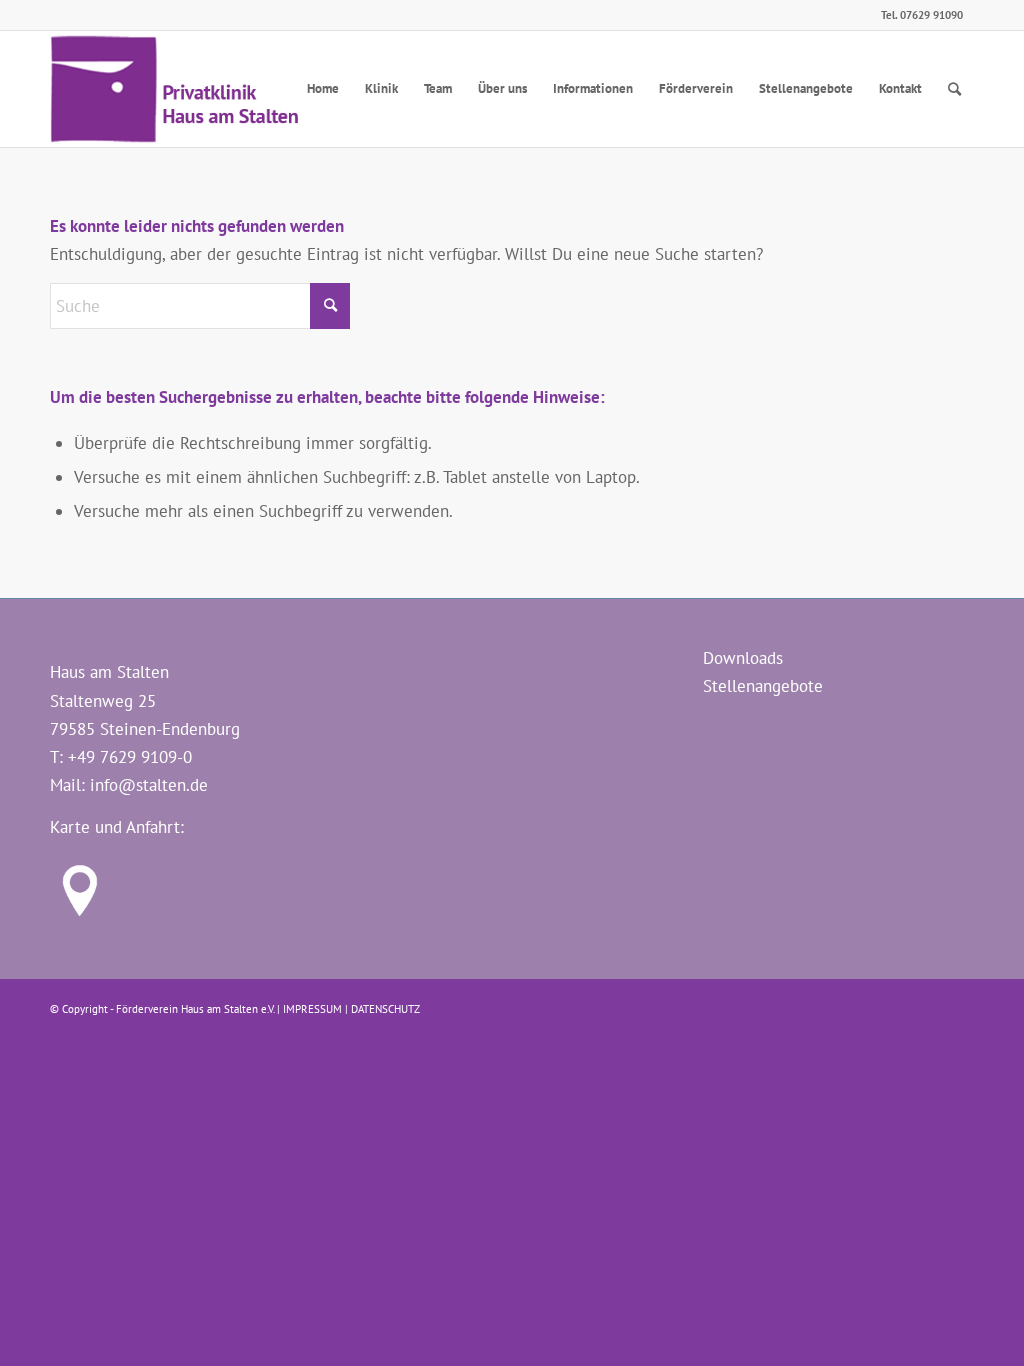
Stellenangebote (763, 686)
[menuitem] (323, 89)
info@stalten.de (149, 785)
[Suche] (954, 89)
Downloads (743, 658)
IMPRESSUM (312, 1009)
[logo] (176, 89)
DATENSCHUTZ (385, 1009)
